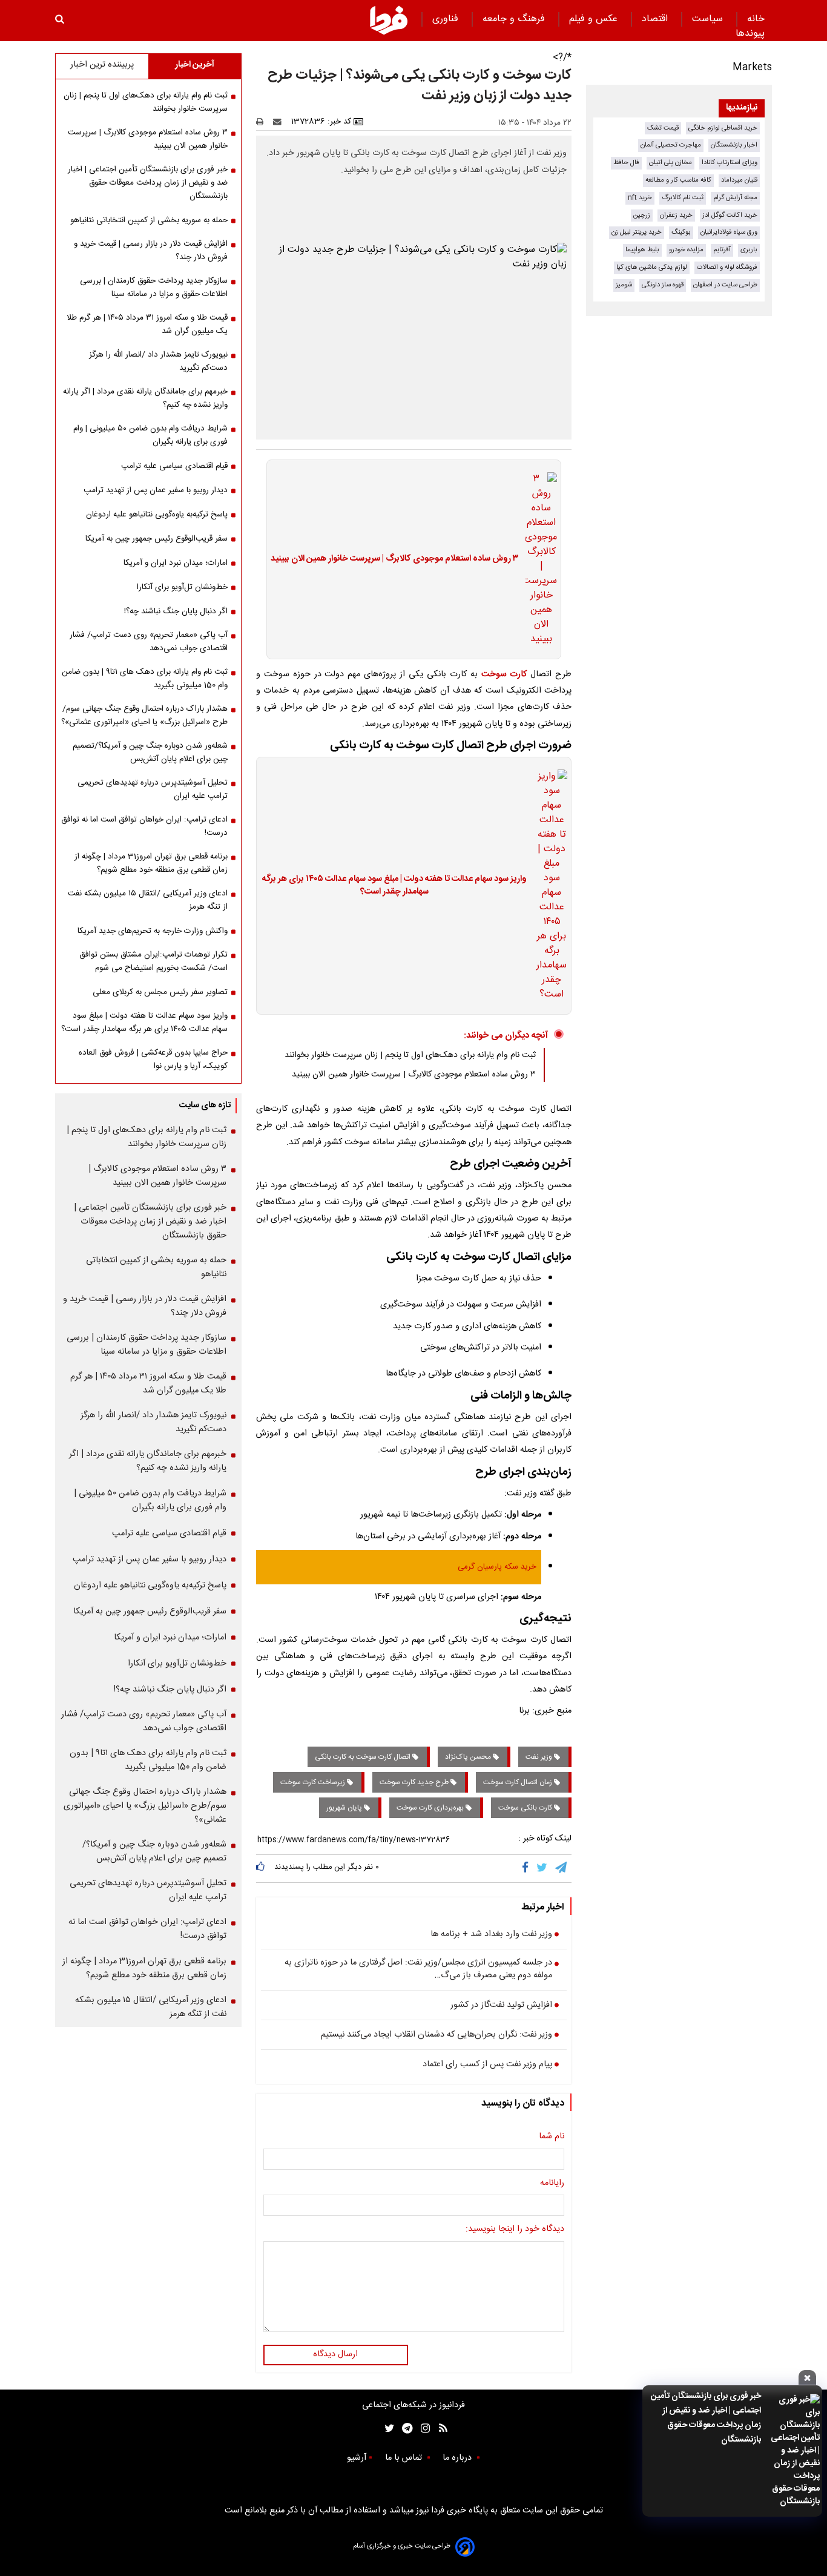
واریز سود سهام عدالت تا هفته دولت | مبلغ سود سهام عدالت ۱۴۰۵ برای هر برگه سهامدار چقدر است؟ (394, 886)
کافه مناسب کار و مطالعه (678, 180)
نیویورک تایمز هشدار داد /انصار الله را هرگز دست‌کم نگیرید (158, 361)
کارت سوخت (504, 674)
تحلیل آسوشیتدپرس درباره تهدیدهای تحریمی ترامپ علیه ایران (153, 789)
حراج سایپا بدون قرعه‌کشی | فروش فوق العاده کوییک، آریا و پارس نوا (153, 1059)
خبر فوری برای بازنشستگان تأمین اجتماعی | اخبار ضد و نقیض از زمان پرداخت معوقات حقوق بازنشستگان (706, 2418)
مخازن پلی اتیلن (670, 163)
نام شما (552, 2137)
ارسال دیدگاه (335, 2354)
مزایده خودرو (686, 250)
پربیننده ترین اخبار (102, 65)
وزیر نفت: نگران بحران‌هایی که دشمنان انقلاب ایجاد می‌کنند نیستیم (437, 2035)
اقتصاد (656, 19)
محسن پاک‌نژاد (469, 1757)
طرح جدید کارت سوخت (415, 1782)
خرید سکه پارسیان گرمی (497, 1567)
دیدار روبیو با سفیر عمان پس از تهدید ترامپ (156, 490)
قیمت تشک (663, 128)
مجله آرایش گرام (735, 198)
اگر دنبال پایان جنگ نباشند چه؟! (176, 611)
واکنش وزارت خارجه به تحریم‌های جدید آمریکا (153, 931)
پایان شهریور (345, 1808)
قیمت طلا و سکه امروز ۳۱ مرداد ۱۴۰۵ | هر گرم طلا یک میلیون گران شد (147, 324)
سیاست (709, 19)
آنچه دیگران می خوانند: (506, 1036)
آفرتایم (722, 250)
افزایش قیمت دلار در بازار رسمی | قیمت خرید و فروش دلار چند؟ (151, 251)
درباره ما (458, 2458)
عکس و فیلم (595, 19)
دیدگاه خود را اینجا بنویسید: (515, 2230)
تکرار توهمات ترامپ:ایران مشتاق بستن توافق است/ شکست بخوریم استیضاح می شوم (153, 961)
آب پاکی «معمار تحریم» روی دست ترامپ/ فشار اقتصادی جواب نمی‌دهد (149, 642)
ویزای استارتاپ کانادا (730, 163)
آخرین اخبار (195, 65)
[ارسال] (280, 122)
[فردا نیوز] (389, 20)
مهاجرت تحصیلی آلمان (671, 145)
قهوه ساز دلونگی (663, 285)
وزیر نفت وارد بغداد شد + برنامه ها (491, 1935)
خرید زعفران (676, 215)
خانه (756, 19)
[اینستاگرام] (422, 2429)
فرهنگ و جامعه (515, 19)
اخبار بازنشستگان (734, 145)
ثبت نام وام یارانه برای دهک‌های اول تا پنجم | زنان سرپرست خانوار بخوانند (410, 1055)
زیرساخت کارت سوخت (314, 1782)
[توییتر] (543, 1868)
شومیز (624, 285)
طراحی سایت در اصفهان (725, 285)
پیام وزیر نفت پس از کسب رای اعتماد (487, 2065)
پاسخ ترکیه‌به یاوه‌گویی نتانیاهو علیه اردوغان (157, 515)
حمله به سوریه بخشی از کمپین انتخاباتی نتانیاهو (149, 220)
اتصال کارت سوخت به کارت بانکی (364, 1757)
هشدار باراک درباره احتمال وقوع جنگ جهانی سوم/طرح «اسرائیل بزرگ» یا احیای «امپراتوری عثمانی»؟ (144, 716)
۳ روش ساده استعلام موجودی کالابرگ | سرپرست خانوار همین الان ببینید (394, 559)
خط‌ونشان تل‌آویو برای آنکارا (182, 587)
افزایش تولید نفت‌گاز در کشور (501, 2006)
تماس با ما (405, 2458)
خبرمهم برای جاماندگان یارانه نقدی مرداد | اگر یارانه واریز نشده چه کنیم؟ (145, 398)
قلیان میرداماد (739, 180)
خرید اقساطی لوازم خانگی (723, 128)
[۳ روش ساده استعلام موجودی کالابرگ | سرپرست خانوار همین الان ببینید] (538, 559)
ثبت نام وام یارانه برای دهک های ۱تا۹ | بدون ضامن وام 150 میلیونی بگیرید (145, 679)
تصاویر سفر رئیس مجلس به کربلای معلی (160, 992)
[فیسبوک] (528, 1868)
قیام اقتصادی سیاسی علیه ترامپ (174, 466)
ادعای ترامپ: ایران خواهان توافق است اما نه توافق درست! (144, 826)
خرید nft (640, 198)
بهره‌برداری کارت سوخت (431, 1808)
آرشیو (357, 2458)
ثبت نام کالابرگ (683, 198)
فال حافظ (626, 163)
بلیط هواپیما (642, 250)
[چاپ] (264, 122)
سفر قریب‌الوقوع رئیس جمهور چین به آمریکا (157, 539)
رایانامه (552, 2184)
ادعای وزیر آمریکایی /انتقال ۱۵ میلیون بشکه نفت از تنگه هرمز (148, 900)
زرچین (642, 215)
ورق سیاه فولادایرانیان (729, 232)
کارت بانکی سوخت (526, 1808)
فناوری (447, 19)
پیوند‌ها (750, 34)
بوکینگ (681, 232)
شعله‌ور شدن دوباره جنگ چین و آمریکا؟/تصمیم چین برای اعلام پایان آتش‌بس (150, 753)
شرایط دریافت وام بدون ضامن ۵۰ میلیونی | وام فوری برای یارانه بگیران (150, 435)
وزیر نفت (540, 1757)
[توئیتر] (387, 2429)
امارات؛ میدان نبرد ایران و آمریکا (176, 563)
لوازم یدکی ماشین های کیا (652, 267)
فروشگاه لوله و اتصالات (727, 267)
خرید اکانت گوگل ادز (730, 215)
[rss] (439, 2429)
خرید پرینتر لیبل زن (637, 232)
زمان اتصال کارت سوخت (519, 1782)
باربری (749, 250)
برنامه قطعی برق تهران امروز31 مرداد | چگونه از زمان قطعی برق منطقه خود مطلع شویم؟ (151, 863)
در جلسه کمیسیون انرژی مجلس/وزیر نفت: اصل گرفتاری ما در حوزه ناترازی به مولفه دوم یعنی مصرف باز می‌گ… (418, 1970)
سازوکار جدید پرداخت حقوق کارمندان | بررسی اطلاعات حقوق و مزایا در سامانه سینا (154, 288)
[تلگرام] (562, 1868)
